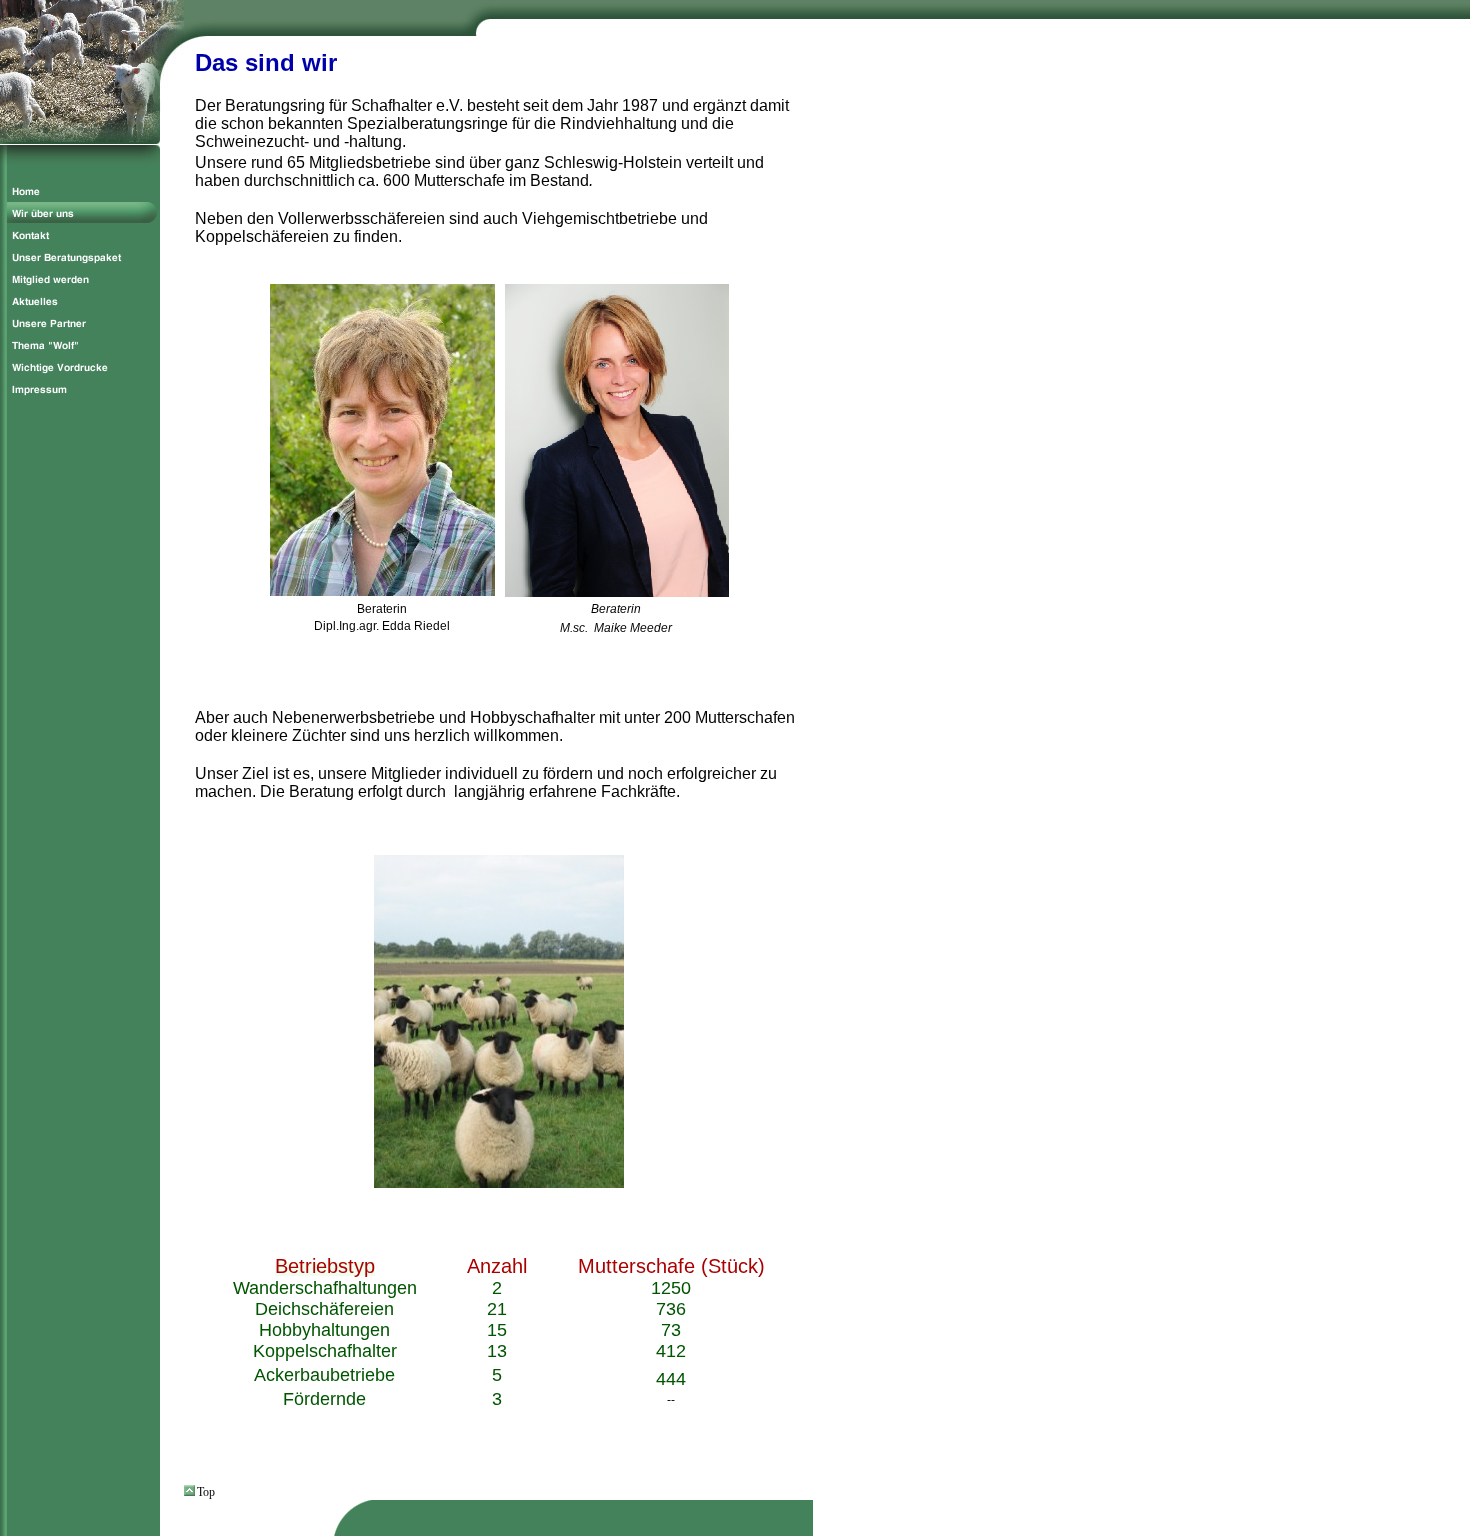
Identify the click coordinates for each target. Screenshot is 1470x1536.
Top (206, 1492)
